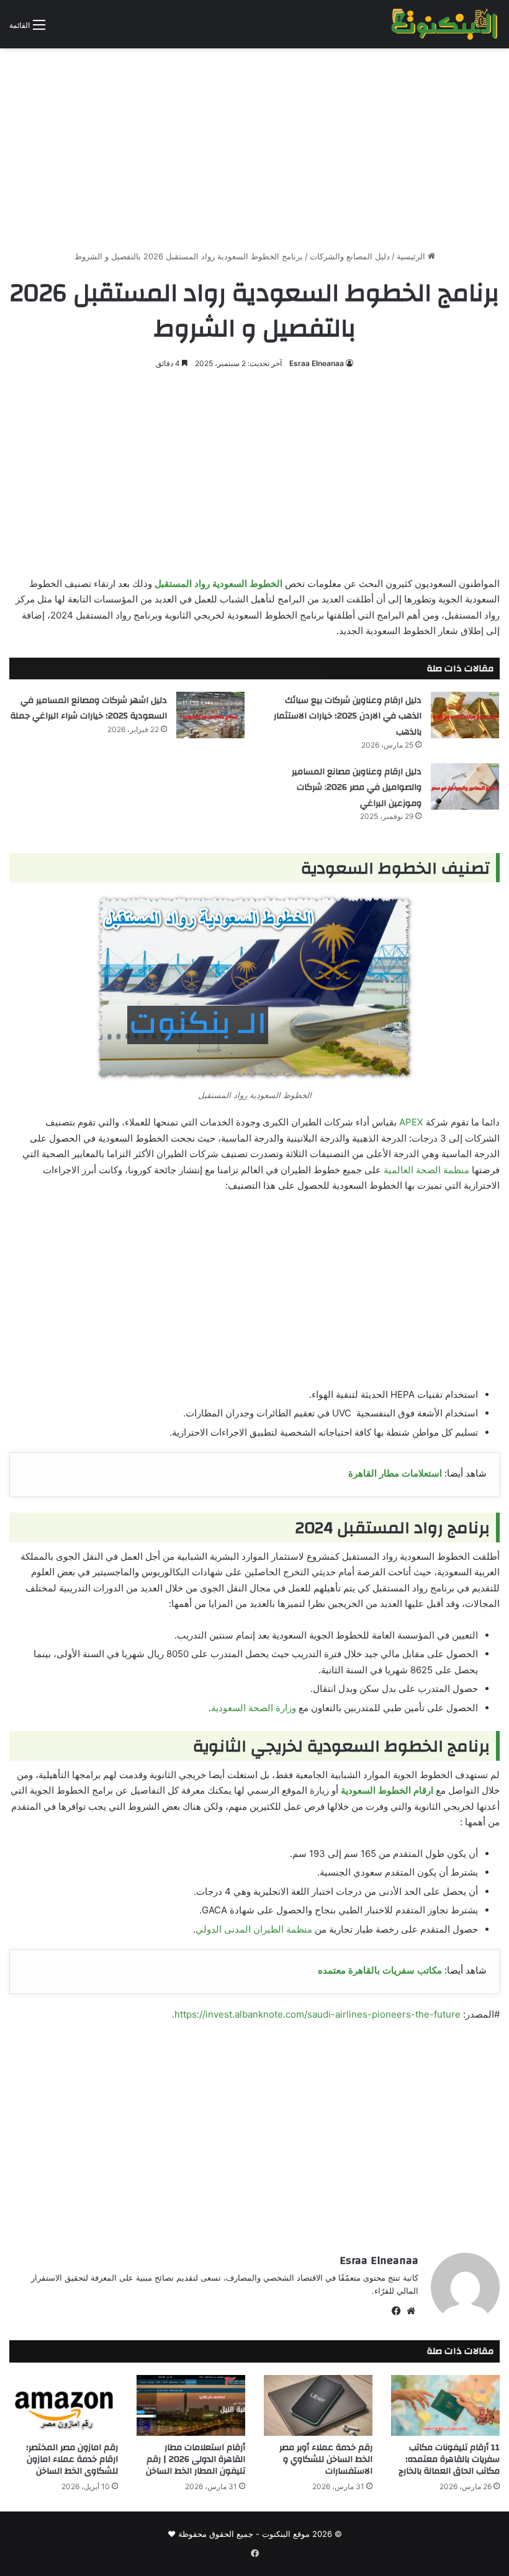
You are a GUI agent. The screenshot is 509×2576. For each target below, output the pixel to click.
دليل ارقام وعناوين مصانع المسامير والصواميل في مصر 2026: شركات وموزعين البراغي (357, 788)
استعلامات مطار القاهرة (395, 1473)
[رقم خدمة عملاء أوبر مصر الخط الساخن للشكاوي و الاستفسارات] (318, 2406)
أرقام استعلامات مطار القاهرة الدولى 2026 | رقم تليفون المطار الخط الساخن (196, 2459)
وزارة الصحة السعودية (254, 1708)
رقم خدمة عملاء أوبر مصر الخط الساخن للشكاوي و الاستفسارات (326, 2459)
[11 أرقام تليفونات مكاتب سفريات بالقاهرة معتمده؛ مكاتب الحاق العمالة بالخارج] (445, 2406)
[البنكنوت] (445, 24)
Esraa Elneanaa (317, 363)
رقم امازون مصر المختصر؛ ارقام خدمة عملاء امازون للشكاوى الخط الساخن (72, 2459)
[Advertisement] (254, 145)
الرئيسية (412, 256)
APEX (411, 1122)
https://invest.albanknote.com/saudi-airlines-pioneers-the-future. (316, 2014)
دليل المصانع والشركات (350, 256)
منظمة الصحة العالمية (426, 1170)
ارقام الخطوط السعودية (387, 1790)
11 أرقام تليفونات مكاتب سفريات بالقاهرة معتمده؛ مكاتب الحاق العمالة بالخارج (449, 2459)
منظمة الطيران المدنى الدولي (254, 1929)
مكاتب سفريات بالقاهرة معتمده (380, 1970)
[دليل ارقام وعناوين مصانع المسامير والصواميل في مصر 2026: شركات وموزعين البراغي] (465, 786)
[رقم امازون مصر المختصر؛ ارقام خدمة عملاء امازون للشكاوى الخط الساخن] (64, 2406)
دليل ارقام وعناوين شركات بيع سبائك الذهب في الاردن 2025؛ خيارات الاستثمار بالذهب (348, 716)
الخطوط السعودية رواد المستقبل (218, 584)
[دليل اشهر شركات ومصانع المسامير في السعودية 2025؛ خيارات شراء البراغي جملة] (210, 715)
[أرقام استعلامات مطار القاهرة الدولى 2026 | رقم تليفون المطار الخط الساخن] (191, 2406)
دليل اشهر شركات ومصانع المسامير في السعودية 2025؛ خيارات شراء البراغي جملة (89, 709)
